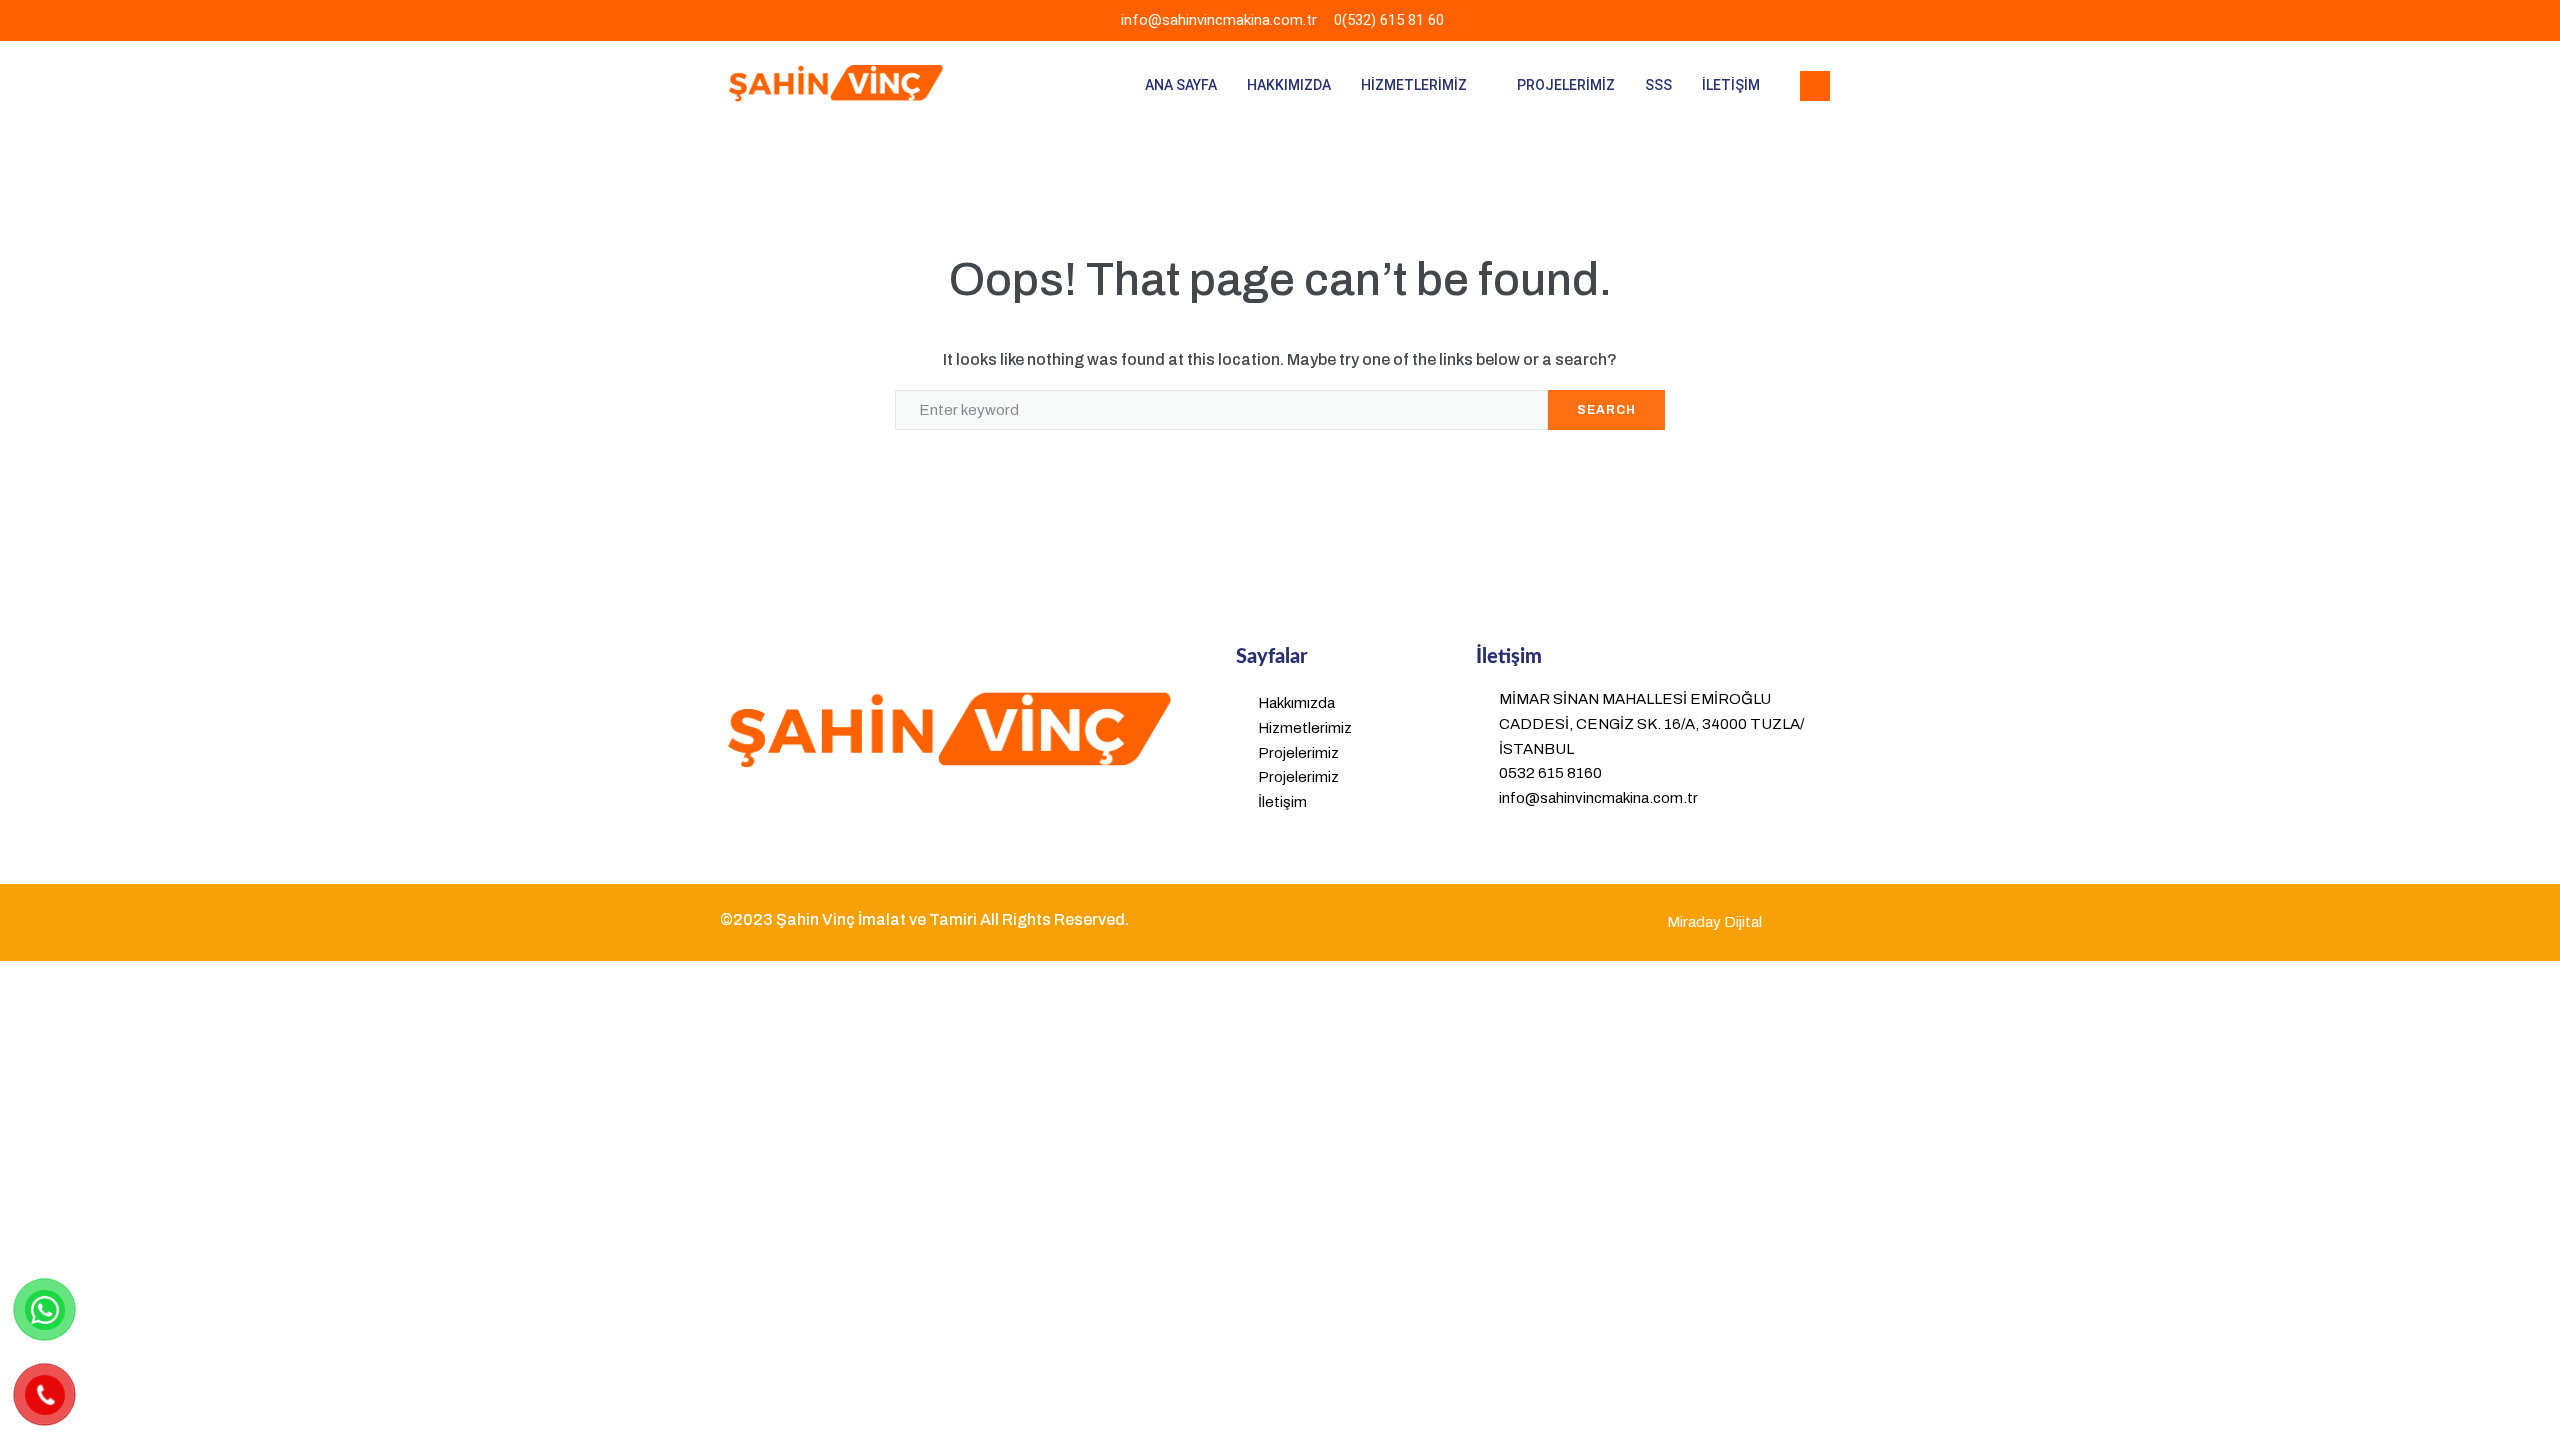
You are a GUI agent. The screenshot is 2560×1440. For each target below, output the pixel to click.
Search (1606, 410)
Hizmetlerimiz (1414, 85)
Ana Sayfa (1181, 85)
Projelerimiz (1566, 85)
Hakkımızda (1289, 85)
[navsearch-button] (1815, 86)
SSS (1658, 85)
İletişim (1731, 85)
